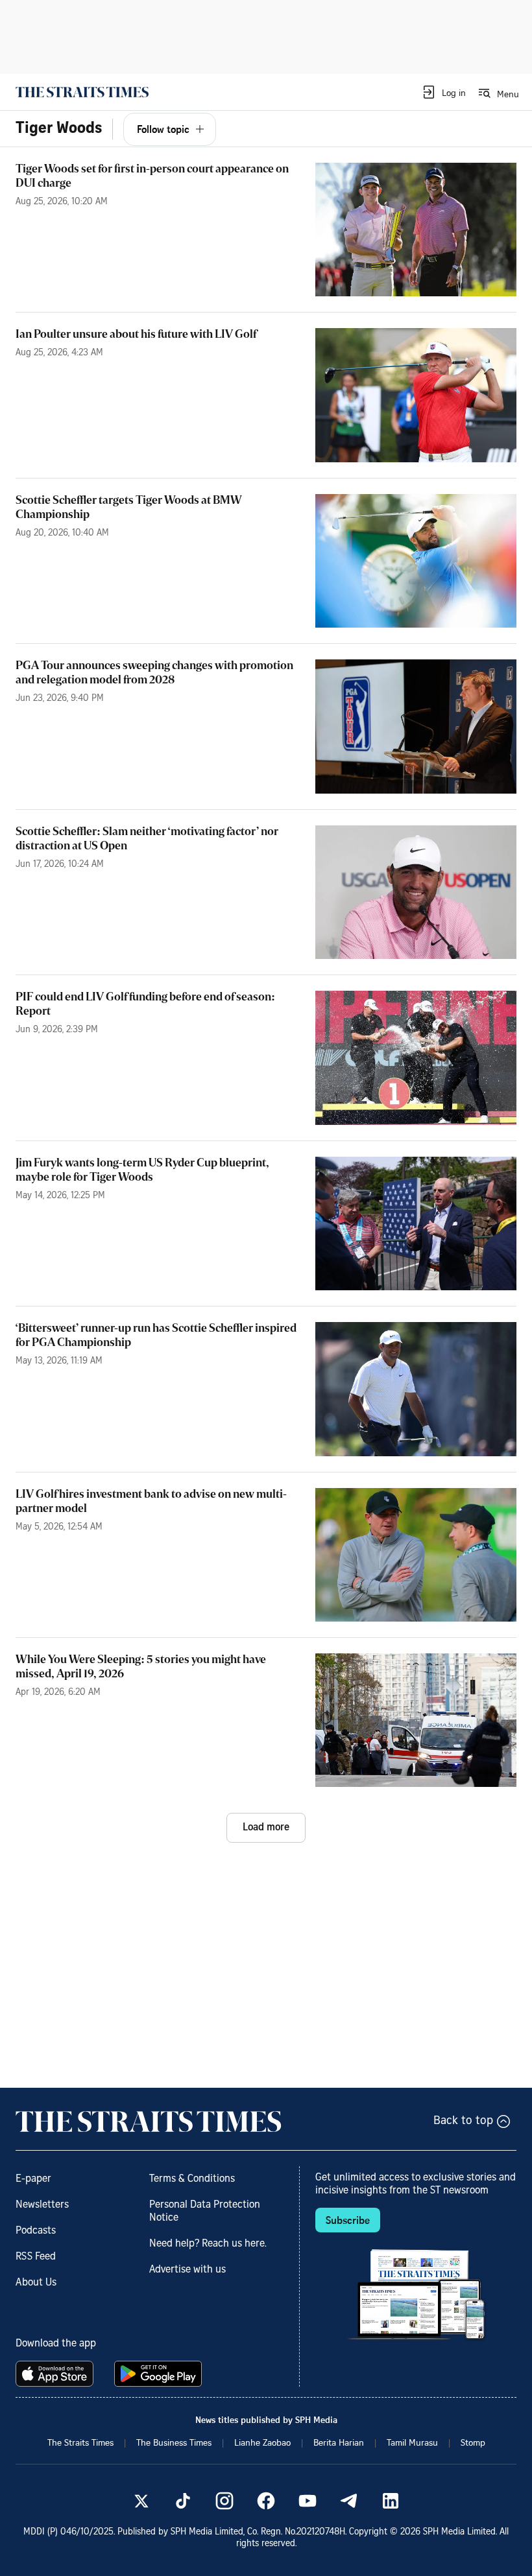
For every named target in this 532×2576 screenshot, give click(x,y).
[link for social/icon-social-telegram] (349, 2501)
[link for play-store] (159, 2374)
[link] (82, 92)
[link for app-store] (57, 2374)
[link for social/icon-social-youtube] (308, 2501)
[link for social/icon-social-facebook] (266, 2501)
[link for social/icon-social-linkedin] (391, 2501)
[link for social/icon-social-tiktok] (183, 2501)
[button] (443, 92)
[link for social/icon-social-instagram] (224, 2501)
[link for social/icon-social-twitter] (141, 2501)
